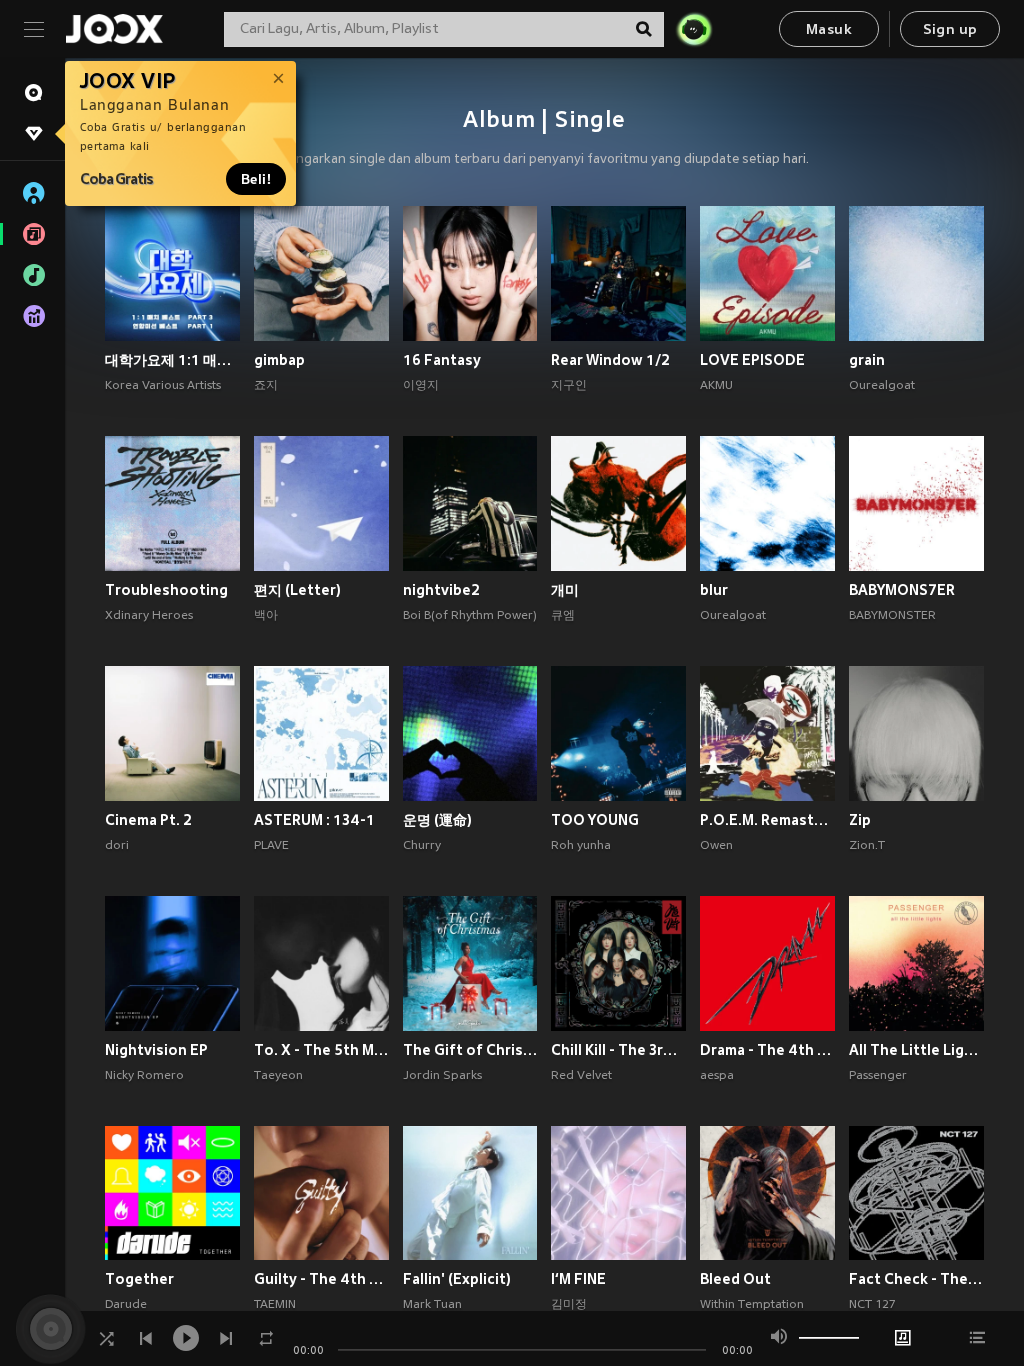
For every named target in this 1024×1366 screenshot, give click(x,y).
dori (117, 846)
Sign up (950, 30)
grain (867, 360)
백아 (266, 616)
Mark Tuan (432, 1305)
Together (139, 1279)
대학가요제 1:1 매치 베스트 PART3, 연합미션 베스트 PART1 (172, 360)
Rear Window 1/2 (610, 360)
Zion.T (867, 846)
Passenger (878, 1076)
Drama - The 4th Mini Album (767, 1050)
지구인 (569, 386)
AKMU (716, 386)
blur (714, 590)
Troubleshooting (166, 590)
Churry (422, 846)
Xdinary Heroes (149, 616)
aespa (717, 1076)
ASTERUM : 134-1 (314, 820)
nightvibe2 (441, 590)
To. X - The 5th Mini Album (321, 1050)
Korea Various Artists (163, 386)
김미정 (569, 1305)
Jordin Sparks (442, 1076)
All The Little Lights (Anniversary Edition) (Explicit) (916, 1050)
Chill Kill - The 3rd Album (618, 1050)
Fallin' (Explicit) (457, 1279)
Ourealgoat (882, 386)
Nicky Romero (144, 1076)
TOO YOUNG (595, 820)
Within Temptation (752, 1305)
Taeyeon (278, 1076)
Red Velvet (581, 1076)
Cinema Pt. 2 (148, 820)
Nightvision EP (156, 1050)
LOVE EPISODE (752, 360)
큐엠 (563, 616)
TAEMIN (275, 1305)
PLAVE (271, 846)
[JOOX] (114, 29)
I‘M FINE (578, 1279)
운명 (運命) (437, 820)
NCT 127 (872, 1305)
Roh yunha (581, 846)
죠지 (266, 386)
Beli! (256, 179)
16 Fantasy (442, 360)
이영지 (421, 386)
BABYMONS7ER (902, 590)
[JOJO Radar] (694, 29)
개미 (565, 590)
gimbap (279, 360)
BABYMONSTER (892, 616)
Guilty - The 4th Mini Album (321, 1279)
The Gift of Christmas (470, 1050)
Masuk (829, 30)
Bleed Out (735, 1279)
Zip (860, 820)
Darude (126, 1305)
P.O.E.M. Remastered (767, 820)
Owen (716, 846)
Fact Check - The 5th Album (916, 1279)
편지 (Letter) (297, 590)
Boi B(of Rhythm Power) (470, 616)
